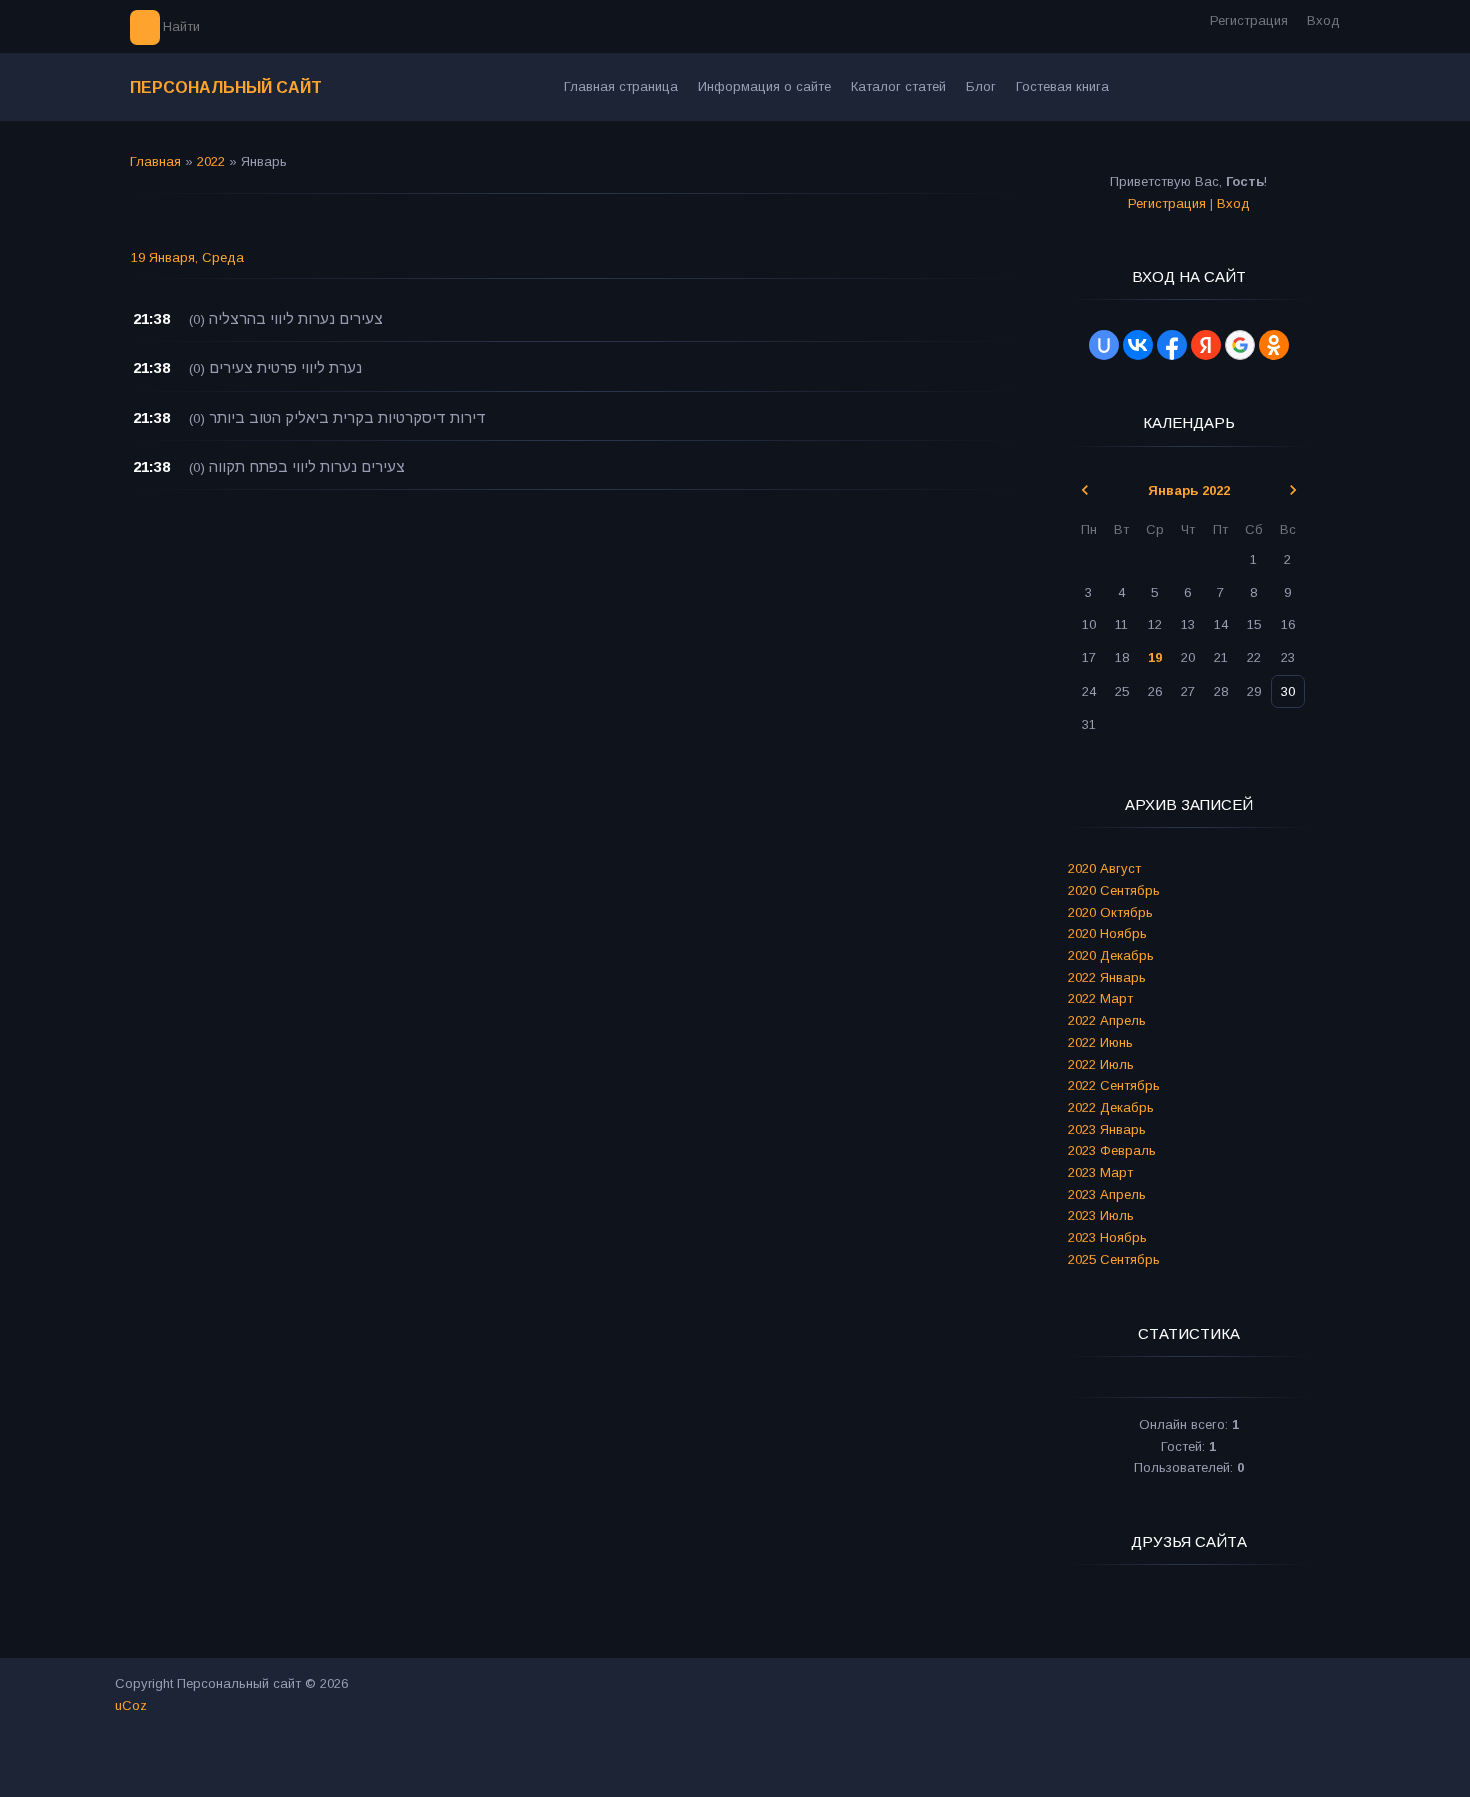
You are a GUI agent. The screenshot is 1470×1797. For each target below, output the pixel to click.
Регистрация (1249, 20)
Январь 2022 (1189, 490)
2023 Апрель (1107, 1194)
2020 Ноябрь (1107, 933)
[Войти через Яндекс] (1206, 345)
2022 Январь (1107, 977)
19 (1155, 657)
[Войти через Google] (1240, 345)
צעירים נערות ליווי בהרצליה (296, 318)
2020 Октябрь (1110, 912)
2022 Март (1100, 998)
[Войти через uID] (1104, 345)
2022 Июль (1101, 1064)
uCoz (131, 1705)
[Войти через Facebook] (1172, 345)
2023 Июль (1101, 1215)
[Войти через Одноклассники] (1274, 345)
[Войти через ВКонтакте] (1138, 345)
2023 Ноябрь (1107, 1237)
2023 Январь (1107, 1129)
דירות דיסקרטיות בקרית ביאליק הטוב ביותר (347, 417)
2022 (211, 161)
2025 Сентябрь (1114, 1259)
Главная (155, 161)
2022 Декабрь (1111, 1107)
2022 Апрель (1107, 1020)
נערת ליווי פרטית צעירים (285, 367)
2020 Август (1104, 868)
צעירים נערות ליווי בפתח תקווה (307, 466)
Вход (1323, 20)
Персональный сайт (226, 87)
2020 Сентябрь (1114, 890)
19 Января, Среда (187, 257)
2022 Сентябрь (1114, 1085)
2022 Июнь (1100, 1042)
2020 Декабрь (1111, 955)
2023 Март (1100, 1172)
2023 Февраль (1112, 1150)
